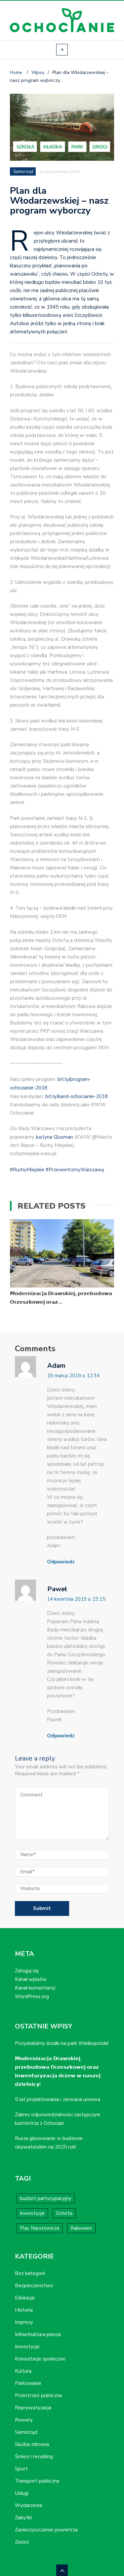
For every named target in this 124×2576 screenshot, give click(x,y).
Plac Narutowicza (40, 2228)
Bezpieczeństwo (34, 2286)
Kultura (23, 2371)
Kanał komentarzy (35, 1988)
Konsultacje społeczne (40, 2359)
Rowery (24, 2420)
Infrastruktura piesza (38, 2334)
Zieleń (22, 2542)
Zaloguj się (27, 1971)
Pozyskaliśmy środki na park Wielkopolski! (62, 2043)
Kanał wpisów (31, 1979)
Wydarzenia (28, 2505)
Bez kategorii (30, 2273)
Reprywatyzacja (33, 2408)
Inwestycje (32, 2213)
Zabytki (23, 2518)
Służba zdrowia (32, 2444)
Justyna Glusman (54, 1137)
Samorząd (23, 172)
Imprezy (24, 2322)
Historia (24, 2310)
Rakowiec (81, 2228)
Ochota (64, 2213)
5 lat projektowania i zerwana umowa (58, 2099)
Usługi (22, 2493)
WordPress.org (32, 1996)
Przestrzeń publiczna (38, 2395)
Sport (21, 2469)
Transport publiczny (37, 2481)
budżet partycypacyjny (46, 2198)
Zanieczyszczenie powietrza (46, 2530)
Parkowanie (28, 2383)
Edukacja (25, 2298)
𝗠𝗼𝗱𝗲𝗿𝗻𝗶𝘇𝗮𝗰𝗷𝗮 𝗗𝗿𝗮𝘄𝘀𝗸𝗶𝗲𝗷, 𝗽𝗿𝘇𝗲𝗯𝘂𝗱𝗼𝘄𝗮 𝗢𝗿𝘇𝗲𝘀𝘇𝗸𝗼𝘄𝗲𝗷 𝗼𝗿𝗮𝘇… (61, 1298)
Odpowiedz (61, 1562)
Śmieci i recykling (34, 2457)
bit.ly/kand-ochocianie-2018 (77, 1096)
